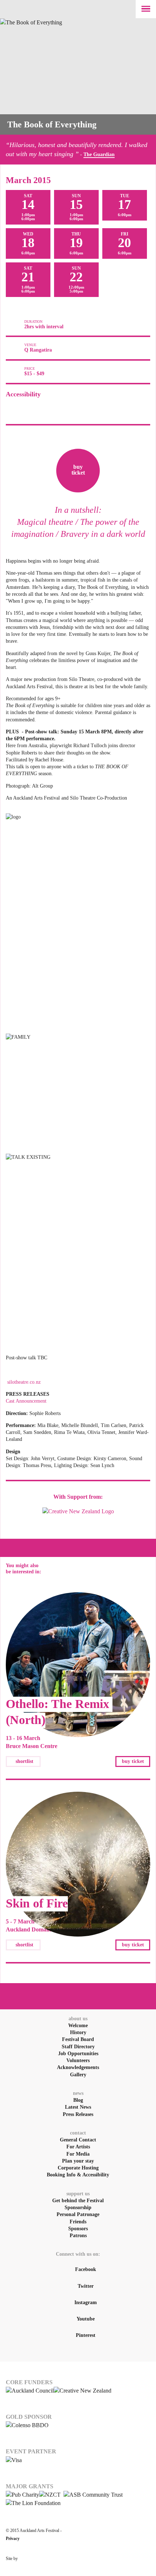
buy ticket (133, 1761)
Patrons (78, 2236)
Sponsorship (78, 2208)
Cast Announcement (26, 1401)
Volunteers (78, 2060)
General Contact (78, 2140)
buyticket (78, 470)
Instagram (86, 2302)
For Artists (78, 2147)
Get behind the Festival (78, 2201)
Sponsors (78, 2229)
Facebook (86, 2269)
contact (78, 2133)
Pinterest (86, 2335)
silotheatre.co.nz (23, 1382)
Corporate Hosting (78, 2168)
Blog (78, 2100)
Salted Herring (116, 2559)
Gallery (78, 2075)
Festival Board (78, 2039)
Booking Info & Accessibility (78, 2175)
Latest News (78, 2107)
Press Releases (78, 2114)
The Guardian (99, 154)
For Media (78, 2154)
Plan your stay (78, 2161)
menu (146, 9)
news (78, 2093)
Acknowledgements (78, 2067)
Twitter (86, 2286)
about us (78, 2019)
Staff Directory (78, 2047)
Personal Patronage (78, 2214)
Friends (78, 2222)
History (78, 2032)
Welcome (78, 2026)
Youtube (86, 2319)
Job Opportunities (78, 2054)
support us (78, 2194)
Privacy (13, 2539)
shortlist (24, 1761)
